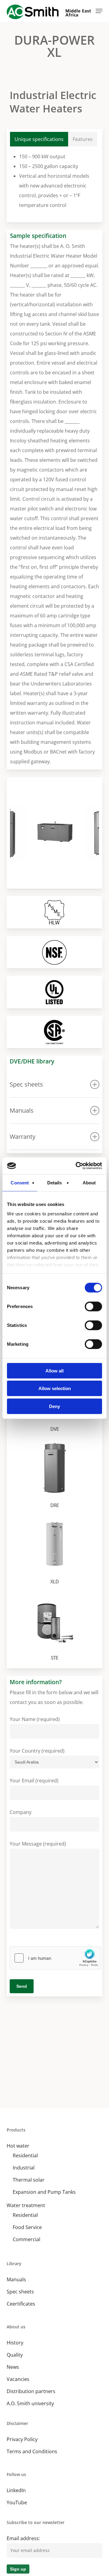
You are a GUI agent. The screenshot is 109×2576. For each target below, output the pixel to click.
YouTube (17, 2502)
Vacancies (18, 2379)
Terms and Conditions (32, 2451)
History (15, 2343)
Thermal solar (29, 2180)
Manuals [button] (22, 1110)
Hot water (18, 2146)
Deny (54, 1406)
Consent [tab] (20, 1182)
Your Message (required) (38, 1844)
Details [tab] (55, 1182)
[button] (99, 11)
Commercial (26, 2239)
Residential (25, 2155)
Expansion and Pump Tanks (44, 2192)
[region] (55, 833)
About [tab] (89, 1182)
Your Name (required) (35, 1719)
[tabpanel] (55, 181)
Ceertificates (21, 2304)
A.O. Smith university (30, 2403)
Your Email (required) (34, 1781)
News (13, 2367)
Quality (15, 2355)
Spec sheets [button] (26, 1084)
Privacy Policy (22, 2439)
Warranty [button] (23, 1137)
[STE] (56, 1629)
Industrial (24, 2168)
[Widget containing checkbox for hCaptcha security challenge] (55, 1958)
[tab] (39, 139)
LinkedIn (16, 2490)
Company (21, 1812)
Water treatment (26, 2205)
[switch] (93, 1306)
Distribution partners (31, 2391)
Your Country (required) (37, 1751)
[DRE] (56, 1476)
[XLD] (56, 1552)
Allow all (54, 1370)
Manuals (16, 2279)
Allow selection (55, 1388)
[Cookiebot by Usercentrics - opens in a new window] (77, 1166)
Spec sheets (20, 2292)
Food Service (27, 2227)
